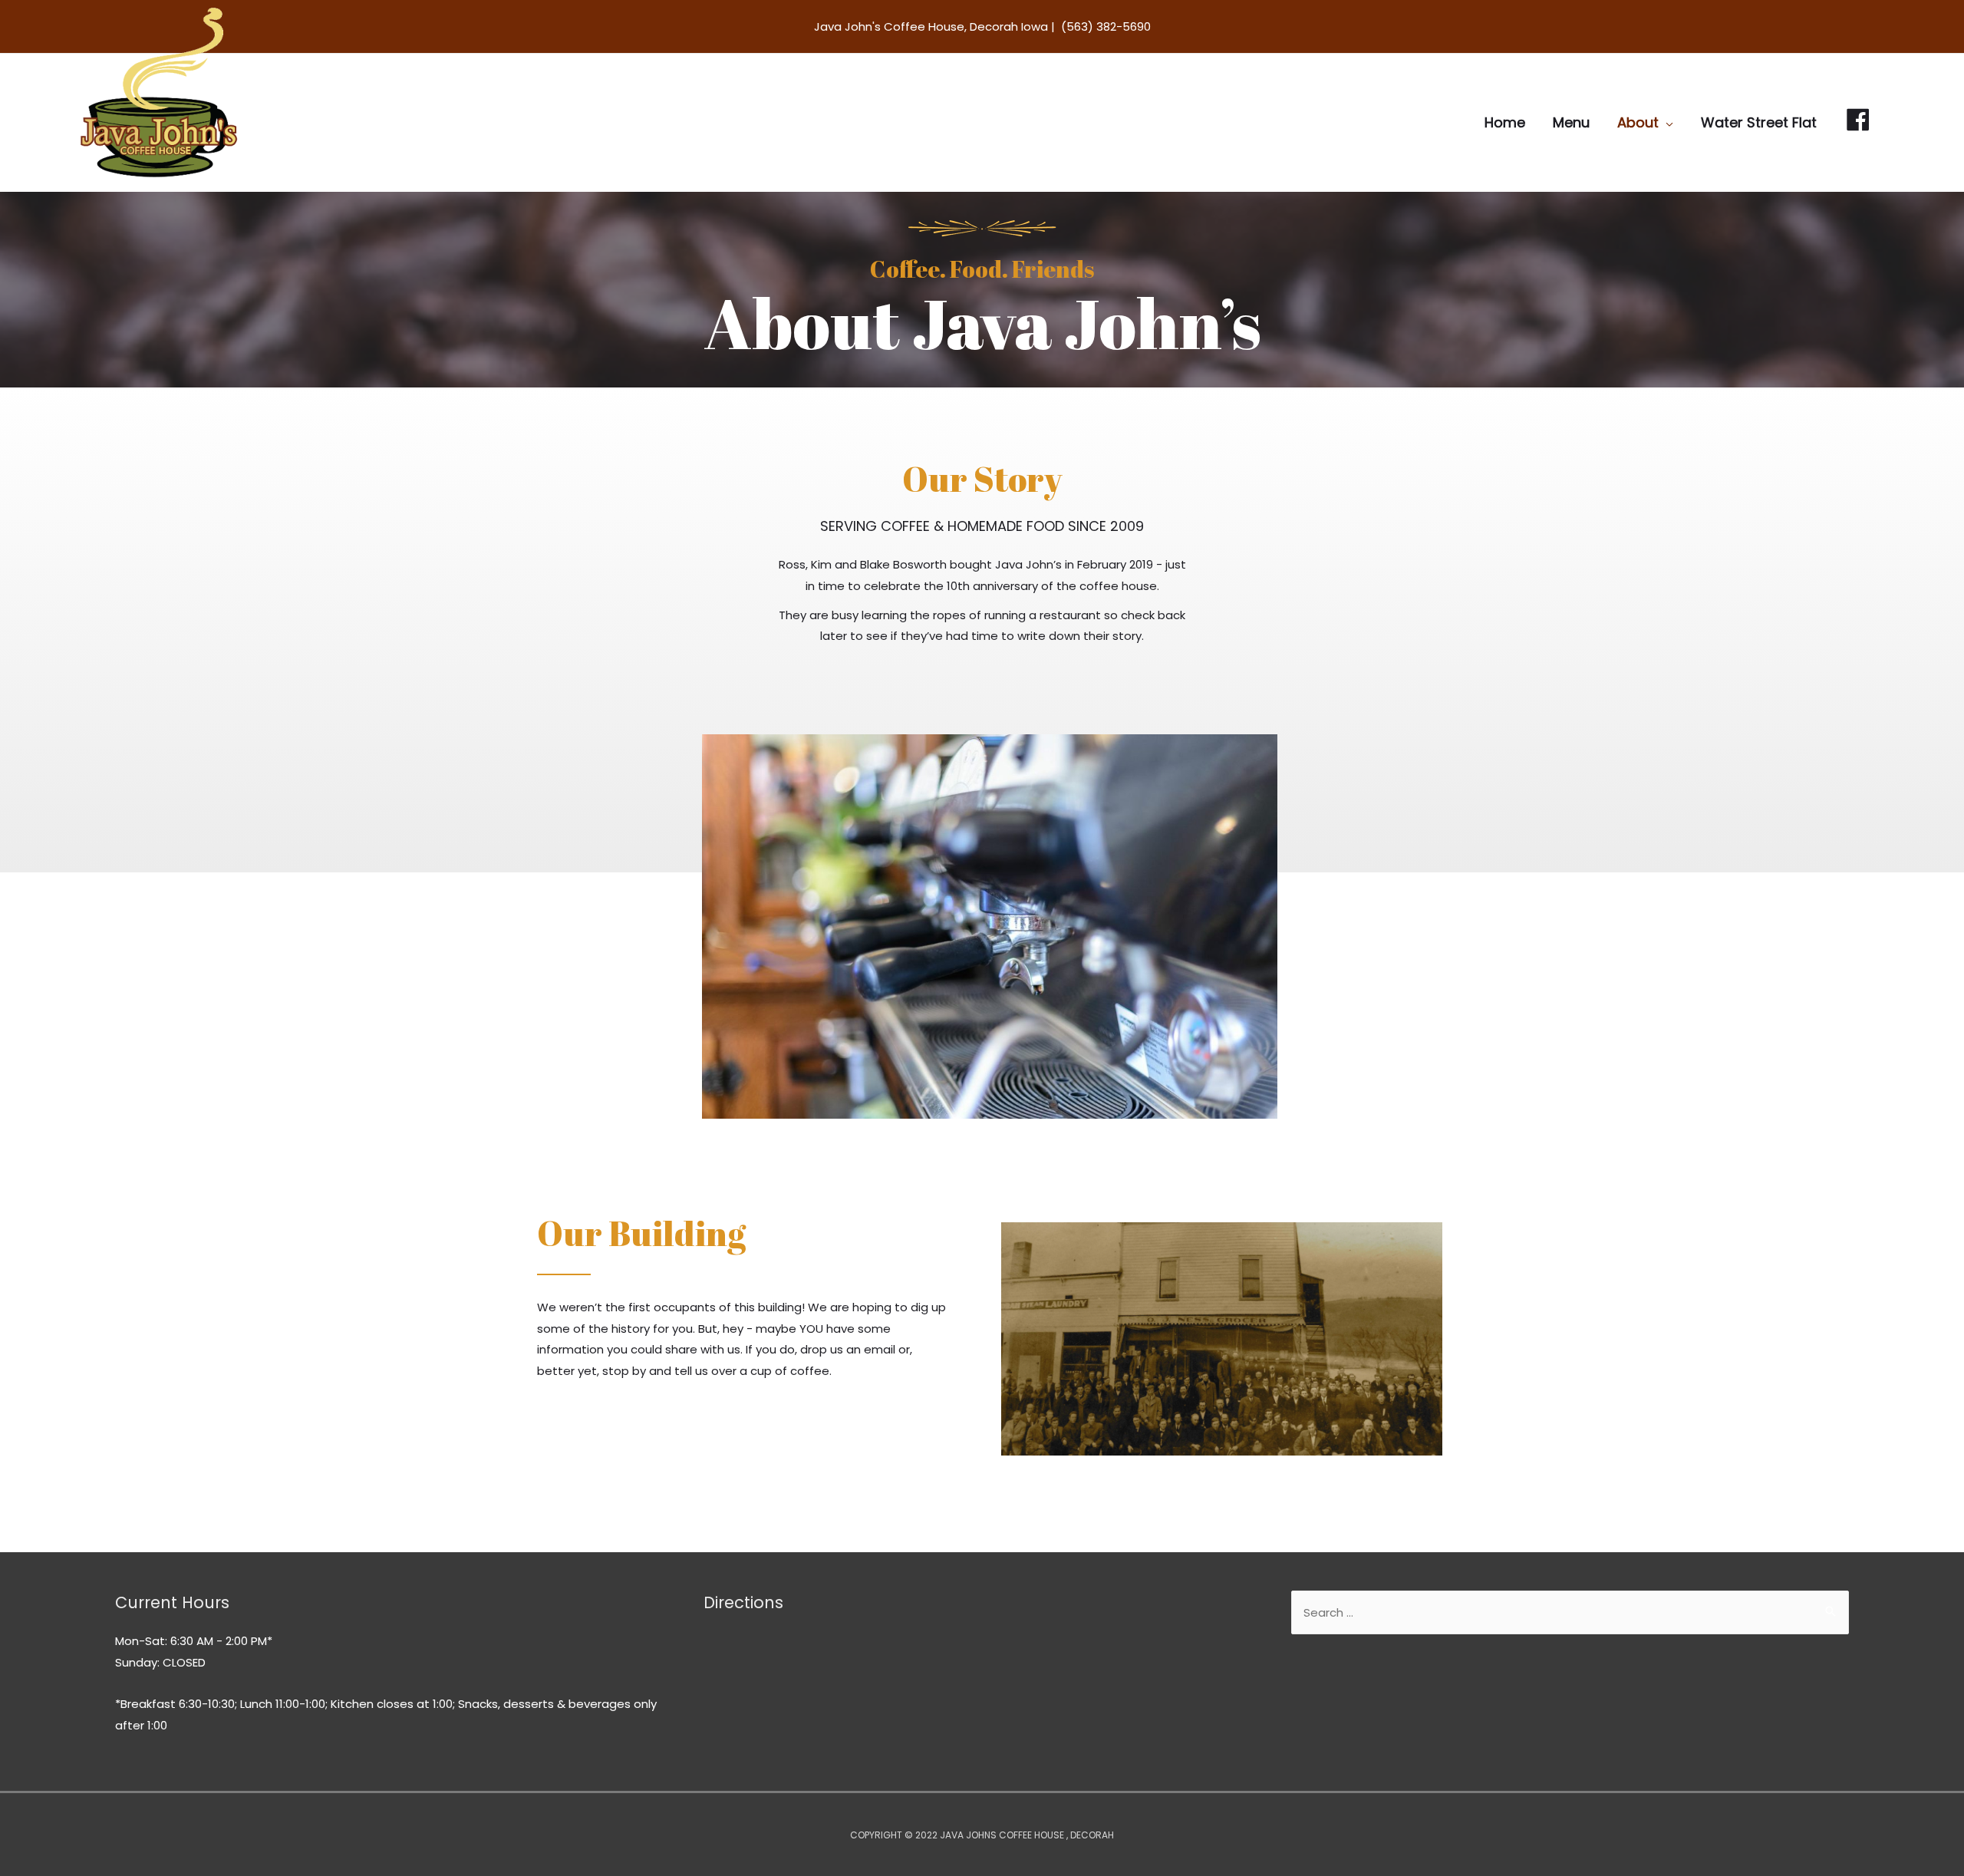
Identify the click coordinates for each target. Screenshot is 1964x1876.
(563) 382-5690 (1106, 26)
